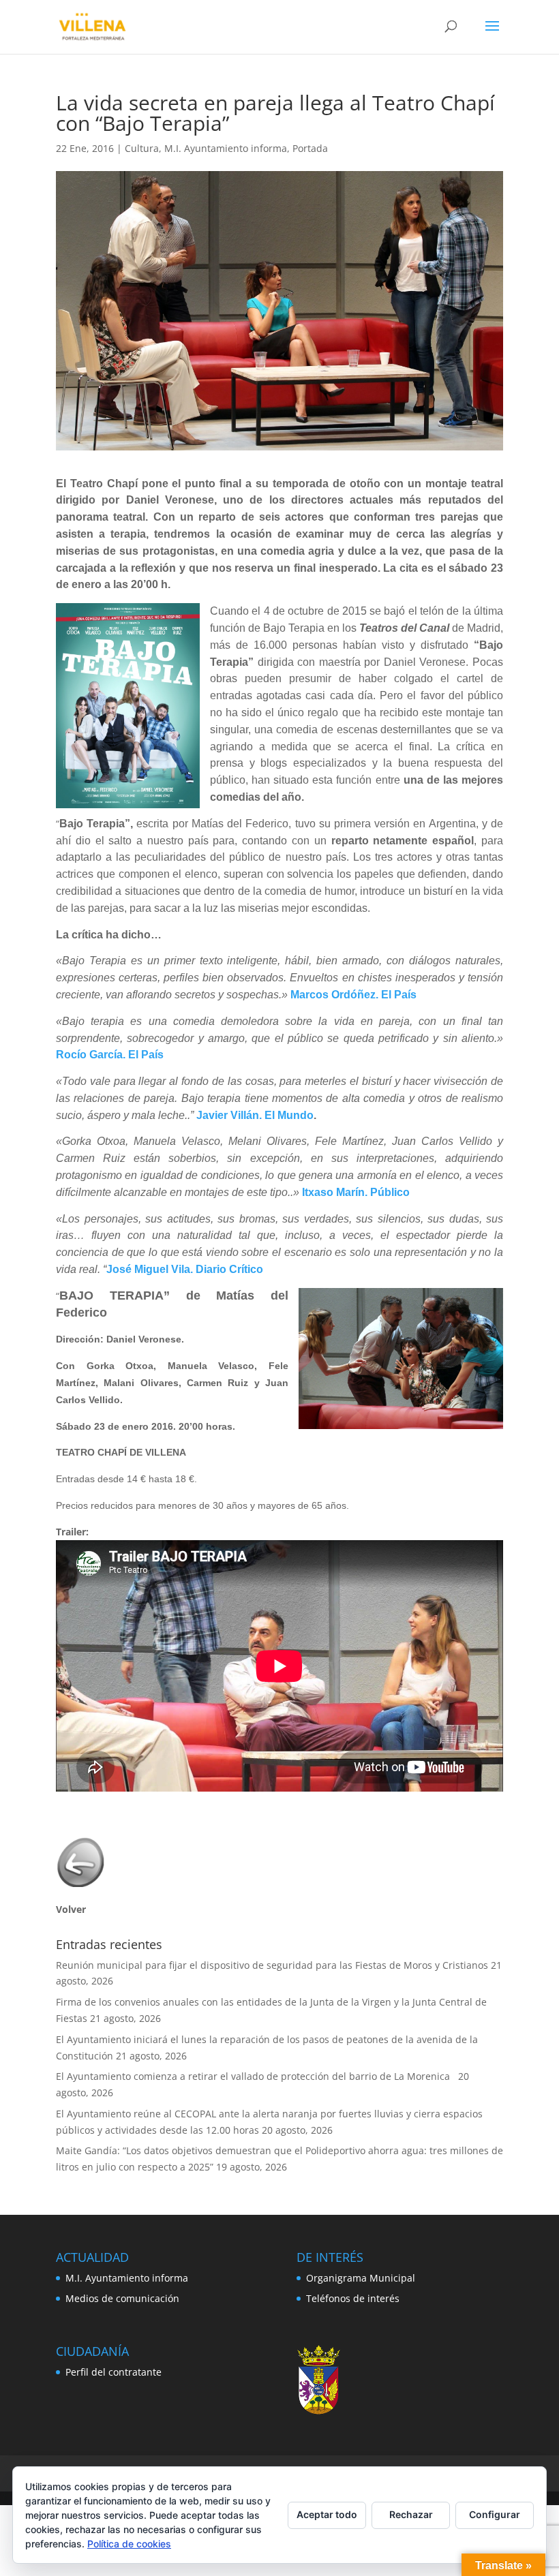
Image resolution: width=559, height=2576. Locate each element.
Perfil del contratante (114, 2372)
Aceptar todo (327, 2514)
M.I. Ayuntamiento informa (226, 148)
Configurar (495, 2514)
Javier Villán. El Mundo (255, 1115)
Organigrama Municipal (361, 2278)
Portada (310, 148)
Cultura (142, 148)
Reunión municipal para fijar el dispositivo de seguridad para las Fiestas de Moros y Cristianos (272, 1965)
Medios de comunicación (122, 2298)
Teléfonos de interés (353, 2298)
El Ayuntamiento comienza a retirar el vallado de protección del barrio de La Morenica (256, 2076)
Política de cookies (129, 2544)
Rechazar (411, 2514)
